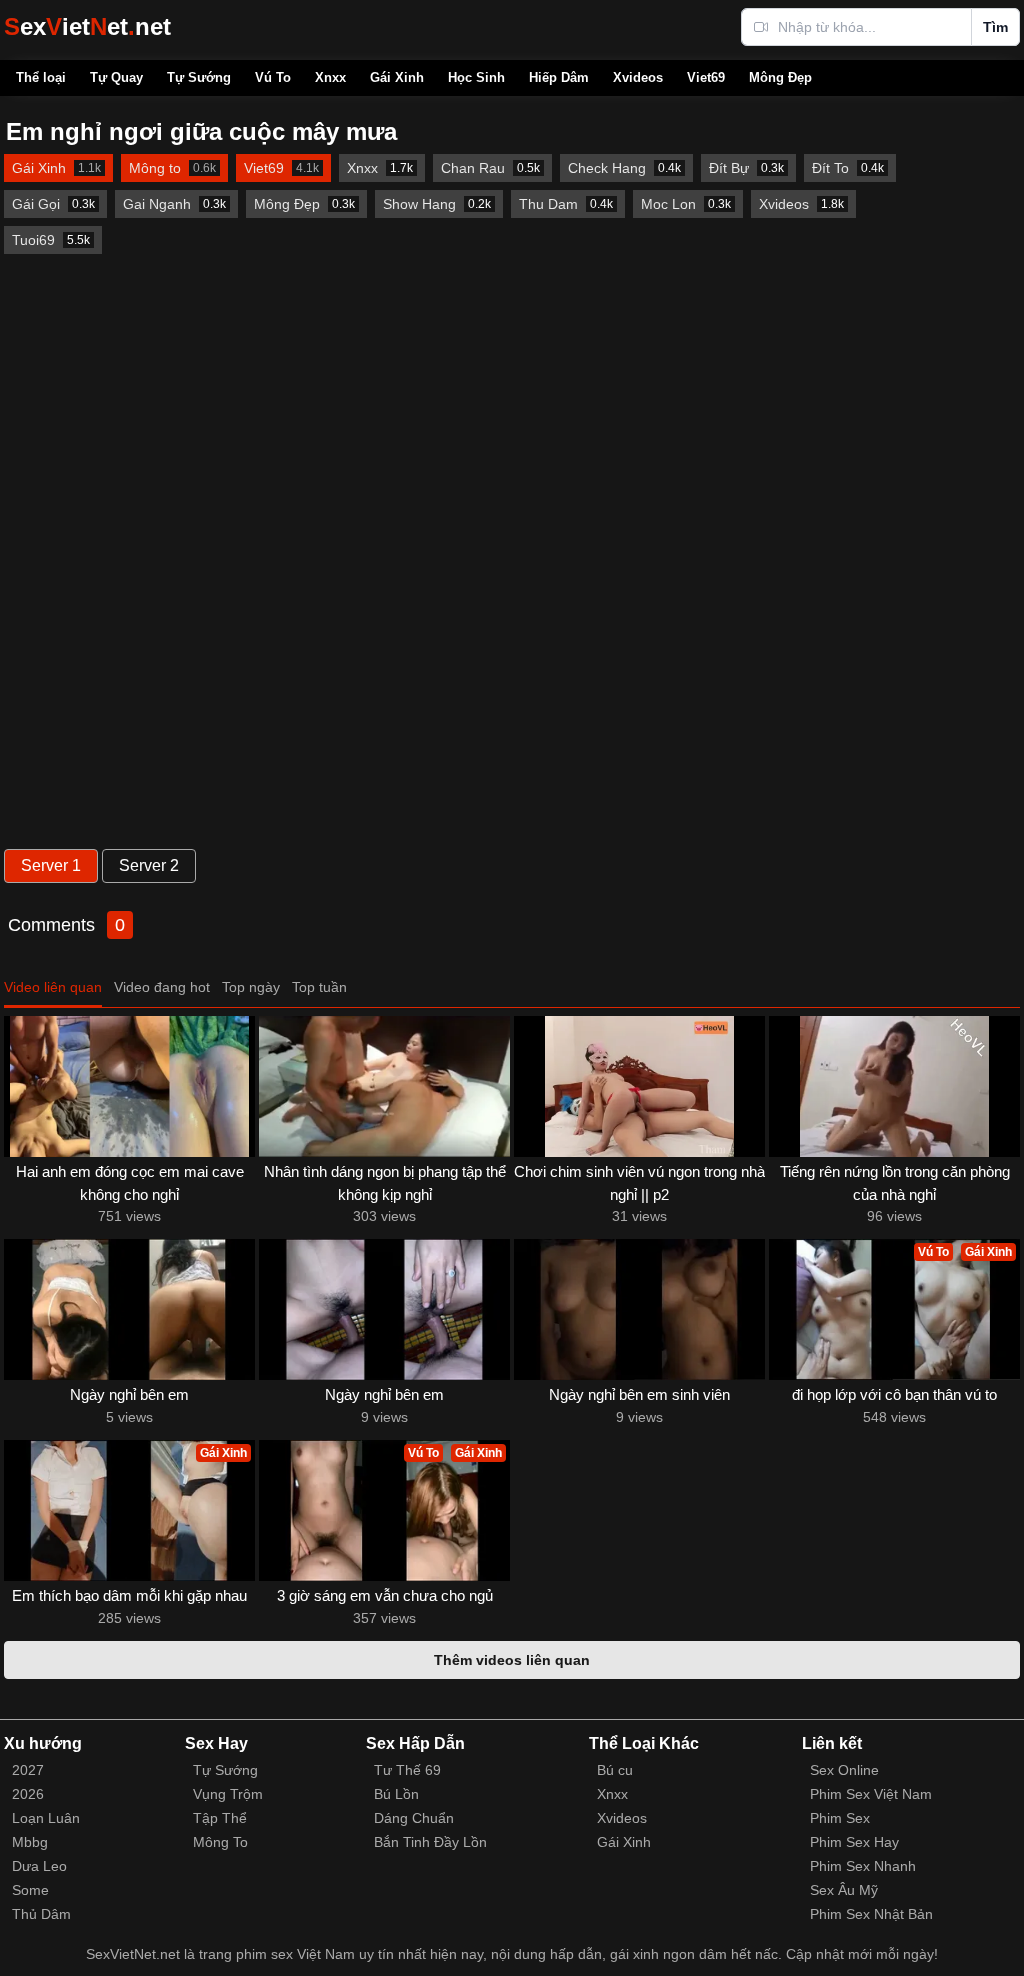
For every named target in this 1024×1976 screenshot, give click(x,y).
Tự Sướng (199, 77)
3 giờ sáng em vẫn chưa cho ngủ (385, 1595)
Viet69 (706, 77)
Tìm (995, 27)
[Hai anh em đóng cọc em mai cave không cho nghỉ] (129, 1086)
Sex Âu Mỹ (844, 1890)
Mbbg (30, 1842)
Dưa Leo (39, 1866)
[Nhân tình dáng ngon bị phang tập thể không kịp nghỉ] (384, 1086)
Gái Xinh (397, 77)
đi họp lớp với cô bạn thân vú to (894, 1394)
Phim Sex (840, 1818)
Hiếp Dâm (559, 77)
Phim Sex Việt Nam (871, 1794)
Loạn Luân (46, 1818)
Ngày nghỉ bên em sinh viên (639, 1394)
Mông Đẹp (780, 77)
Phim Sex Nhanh (863, 1866)
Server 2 (149, 865)
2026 (28, 1794)
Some (30, 1890)
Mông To (220, 1842)
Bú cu (615, 1770)
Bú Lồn (396, 1794)
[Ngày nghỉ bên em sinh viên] (639, 1309)
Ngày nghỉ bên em (129, 1394)
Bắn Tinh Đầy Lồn (430, 1842)
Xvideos (638, 77)
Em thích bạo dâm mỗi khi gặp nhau (129, 1595)
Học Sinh (476, 77)
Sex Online (844, 1770)
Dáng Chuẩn (414, 1818)
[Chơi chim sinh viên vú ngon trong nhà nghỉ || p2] (639, 1086)
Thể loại (41, 77)
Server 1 (51, 865)
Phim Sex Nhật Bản (871, 1914)
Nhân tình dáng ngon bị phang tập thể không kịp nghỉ (385, 1183)
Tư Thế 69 (407, 1770)
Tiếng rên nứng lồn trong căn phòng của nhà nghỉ (895, 1183)
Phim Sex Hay (854, 1842)
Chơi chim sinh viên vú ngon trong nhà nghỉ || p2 (639, 1183)
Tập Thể (220, 1818)
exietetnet (87, 26)
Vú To (273, 77)
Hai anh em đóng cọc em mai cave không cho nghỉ (130, 1183)
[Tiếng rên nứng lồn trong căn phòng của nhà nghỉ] (894, 1086)
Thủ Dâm (41, 1914)
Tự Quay (116, 77)
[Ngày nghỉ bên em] (129, 1309)
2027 (28, 1770)
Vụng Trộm (228, 1794)
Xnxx (330, 77)
